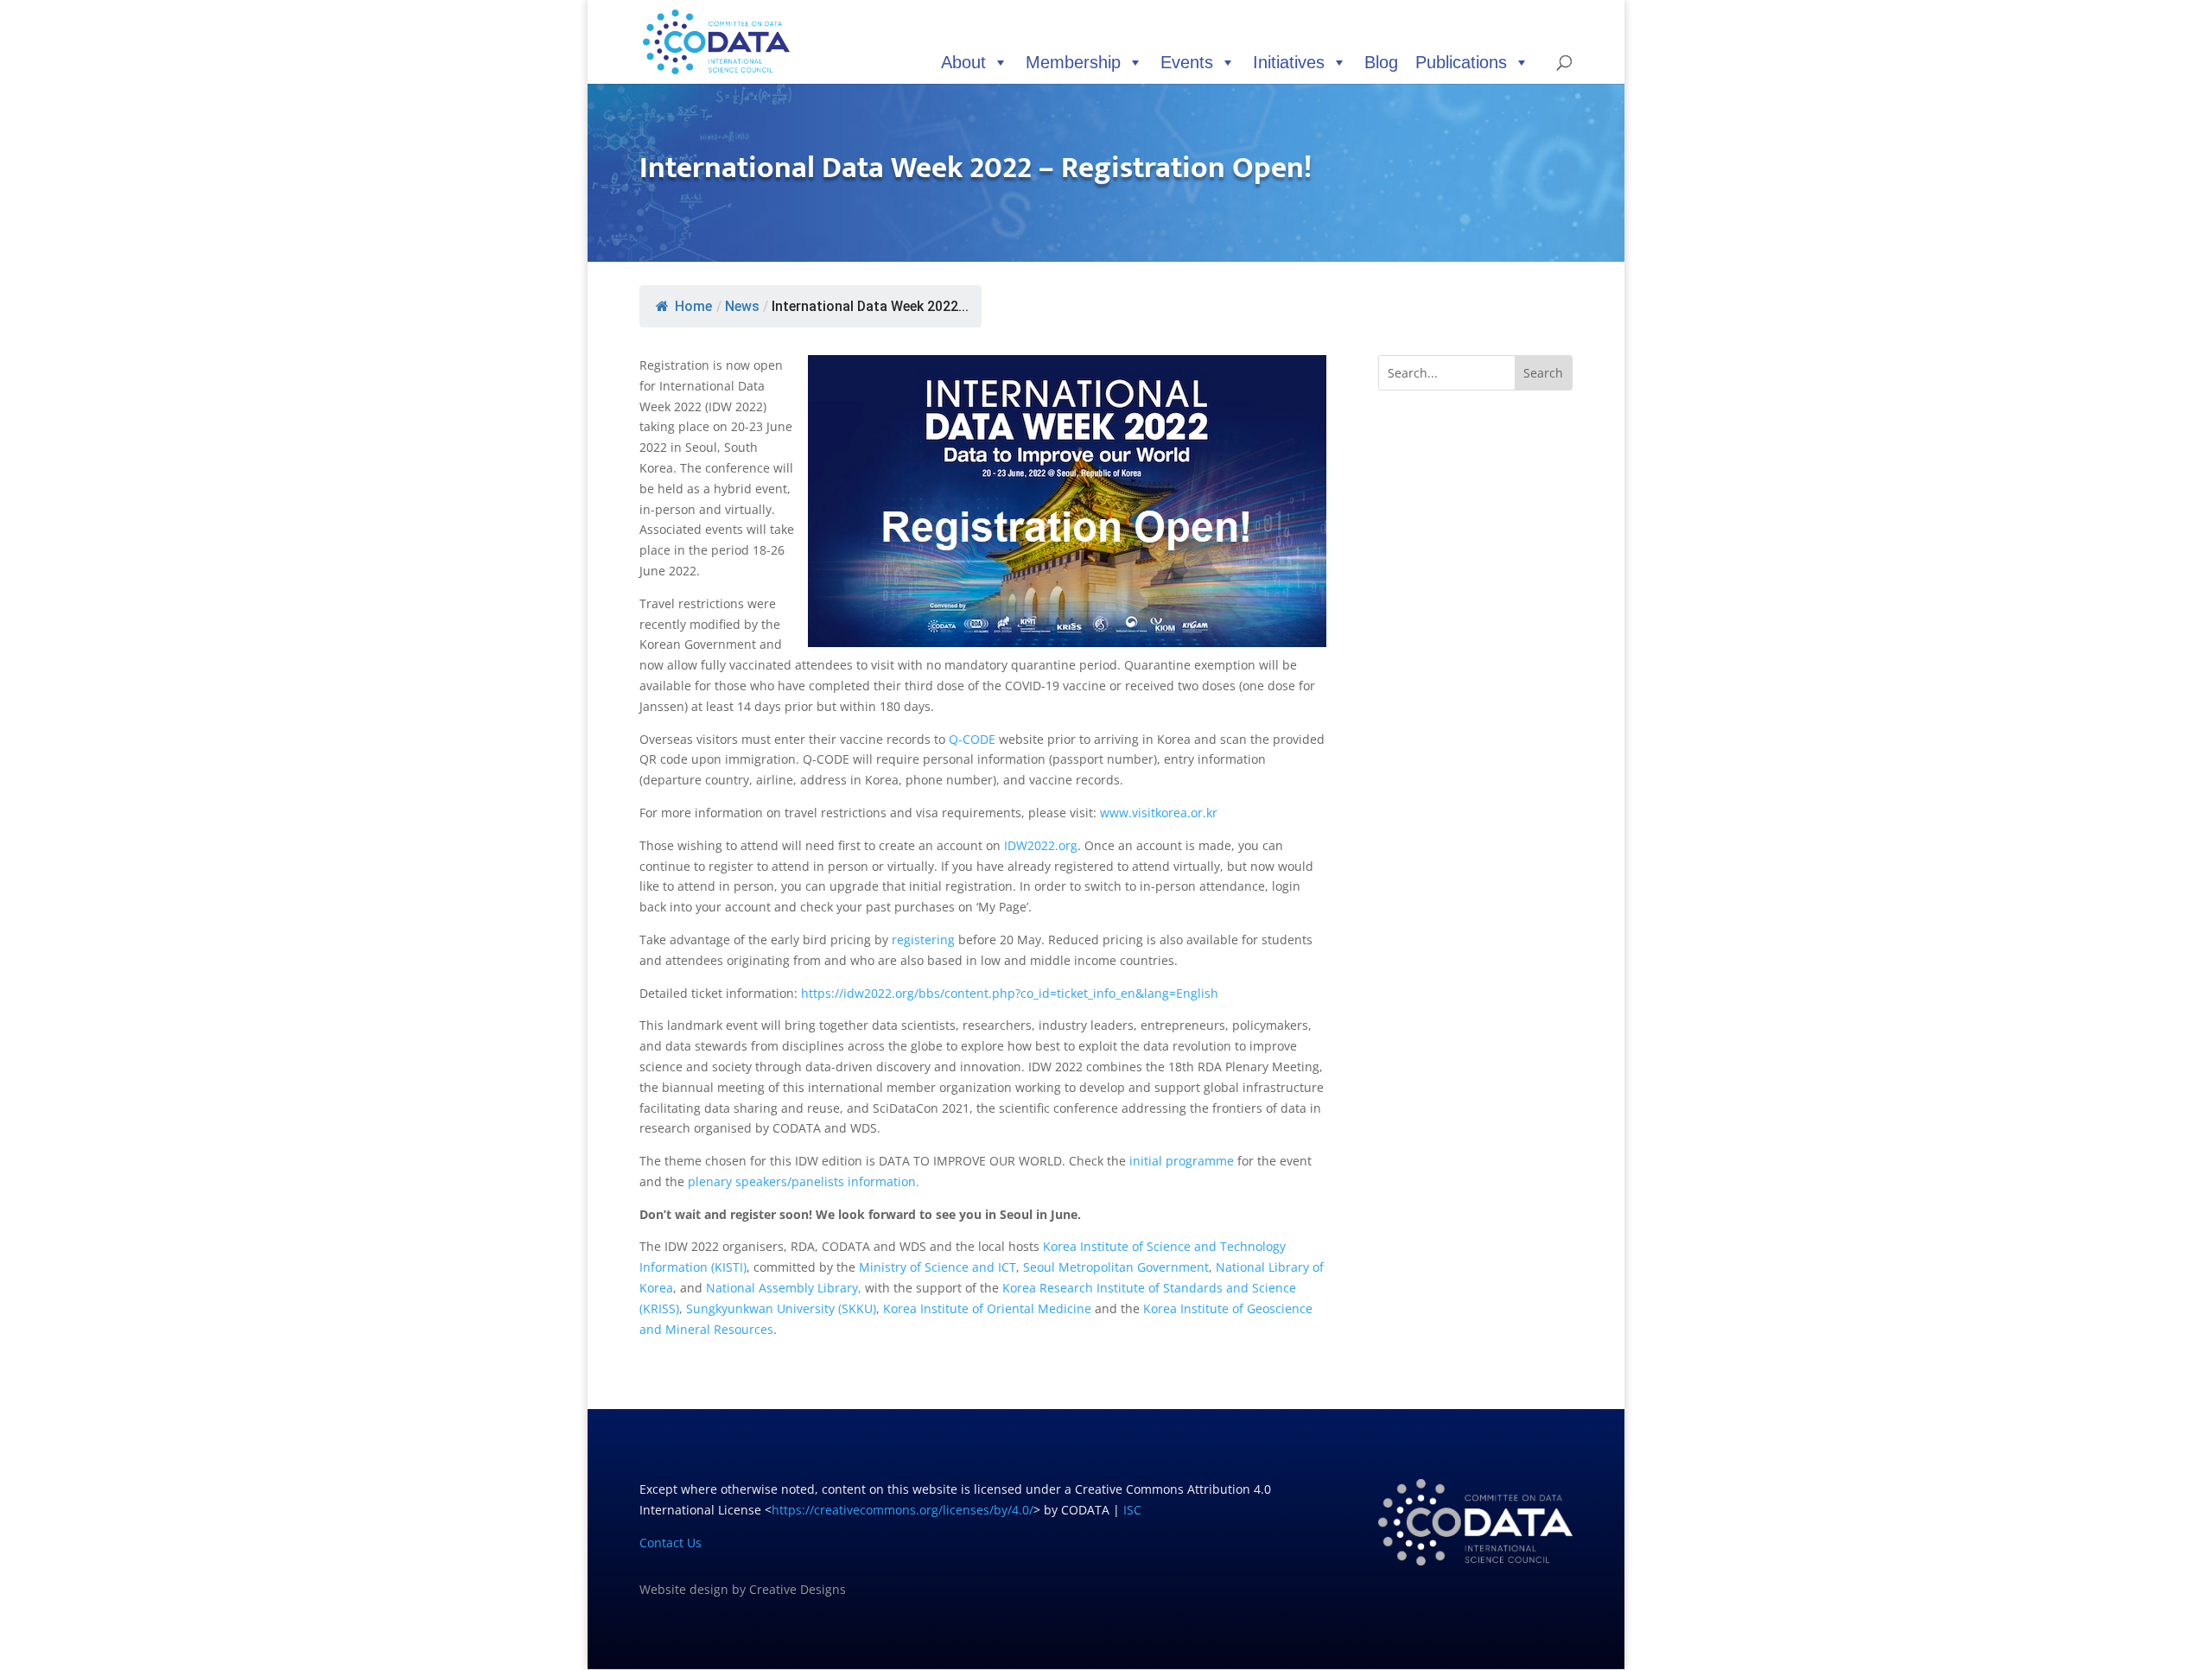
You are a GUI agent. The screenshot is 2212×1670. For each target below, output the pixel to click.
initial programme (1182, 1161)
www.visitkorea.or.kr (1159, 813)
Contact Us (671, 1543)
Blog (1381, 62)
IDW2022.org (1041, 845)
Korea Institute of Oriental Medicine (985, 1308)
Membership (1073, 62)
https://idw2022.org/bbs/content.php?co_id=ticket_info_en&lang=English (1010, 993)
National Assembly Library (782, 1288)
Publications (1461, 62)
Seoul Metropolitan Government (1116, 1267)
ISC (1132, 1510)
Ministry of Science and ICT (938, 1267)
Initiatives (1289, 62)
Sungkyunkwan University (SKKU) (781, 1308)
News (742, 306)
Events (1187, 62)
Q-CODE (972, 739)
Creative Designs (798, 1589)
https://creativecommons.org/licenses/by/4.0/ (903, 1510)
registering (923, 940)
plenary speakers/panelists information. (804, 1181)
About (963, 62)
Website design (684, 1589)
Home (693, 306)
